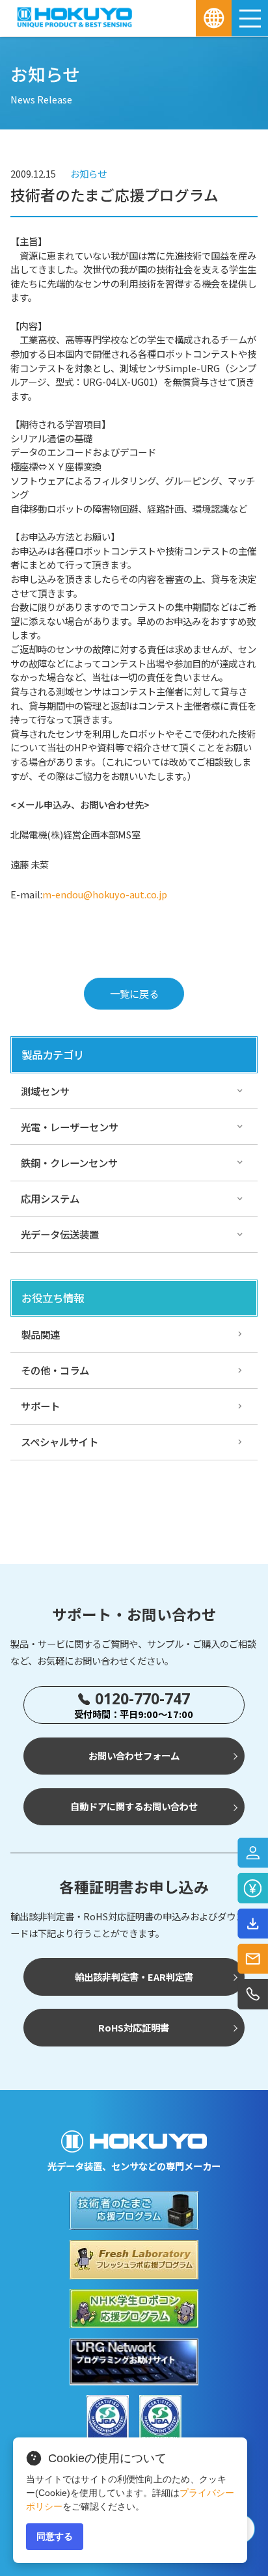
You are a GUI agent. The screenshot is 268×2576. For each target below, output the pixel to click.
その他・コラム (55, 1370)
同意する (55, 2536)
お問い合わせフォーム (134, 1755)
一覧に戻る (134, 993)
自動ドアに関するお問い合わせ (134, 1806)
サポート (40, 1406)
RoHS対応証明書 (134, 2027)
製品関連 (40, 1334)
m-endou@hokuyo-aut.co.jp (105, 894)
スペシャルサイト (60, 1442)
